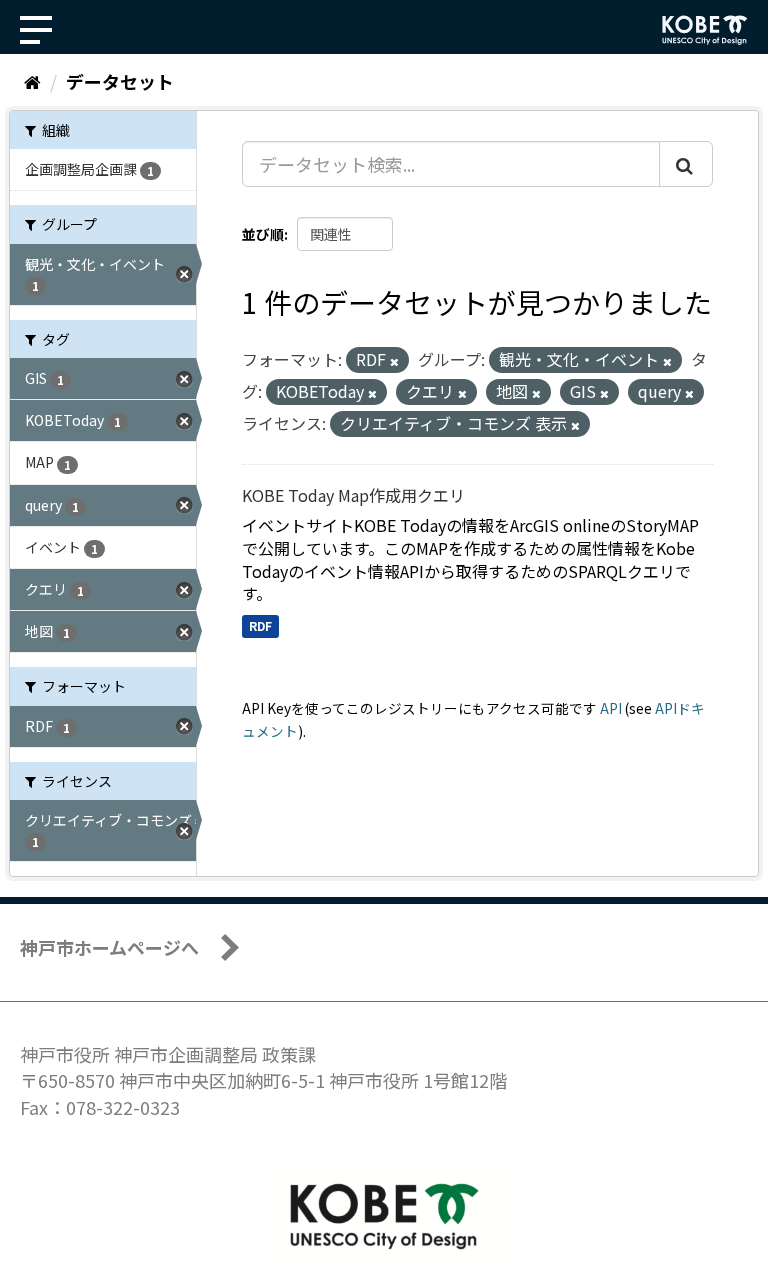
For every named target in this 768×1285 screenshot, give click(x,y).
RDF (260, 625)
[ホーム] (32, 81)
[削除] (394, 361)
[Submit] (686, 164)
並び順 (263, 234)
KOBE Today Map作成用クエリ (353, 495)
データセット (120, 81)
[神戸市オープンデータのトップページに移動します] (705, 30)
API (611, 708)
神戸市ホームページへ (109, 947)
